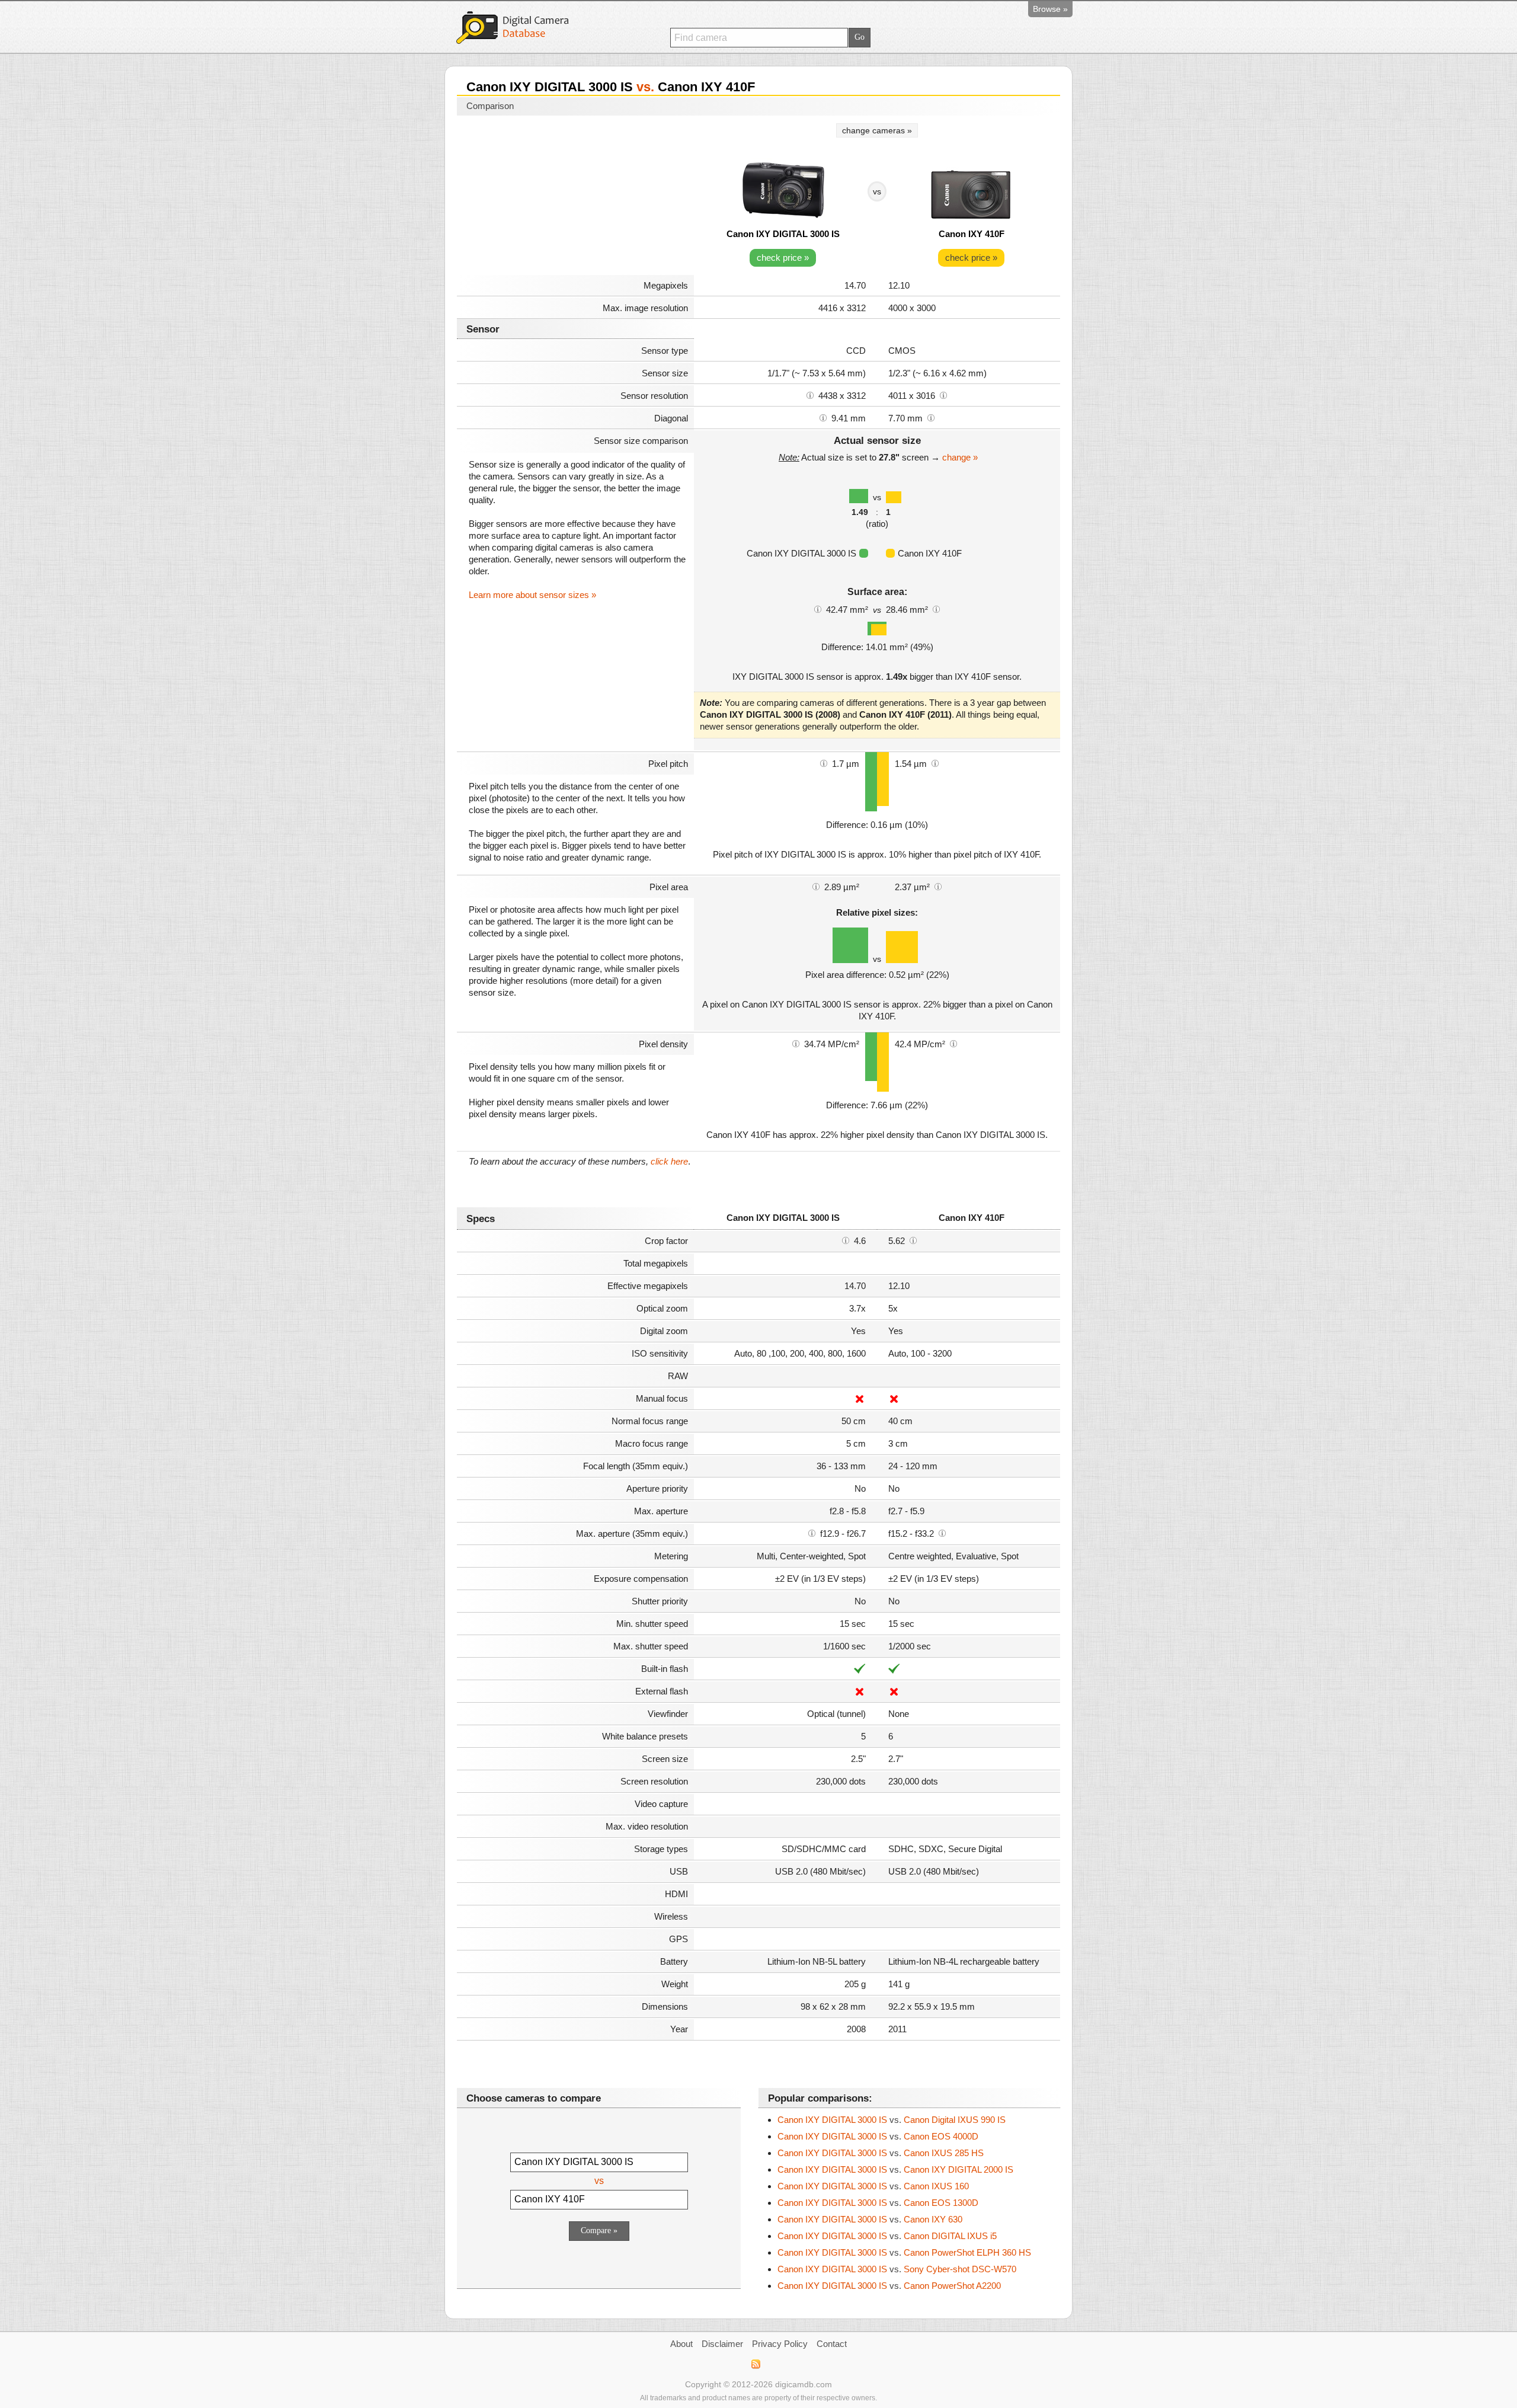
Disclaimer (722, 2344)
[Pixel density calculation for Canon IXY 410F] (953, 1043)
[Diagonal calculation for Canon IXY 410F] (931, 417)
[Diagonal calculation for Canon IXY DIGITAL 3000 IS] (823, 417)
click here (669, 1161)
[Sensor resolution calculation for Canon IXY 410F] (943, 395)
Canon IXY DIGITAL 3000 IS (783, 234)
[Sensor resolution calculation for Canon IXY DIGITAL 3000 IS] (810, 395)
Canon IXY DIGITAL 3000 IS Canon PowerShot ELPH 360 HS (904, 2252)
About (681, 2344)
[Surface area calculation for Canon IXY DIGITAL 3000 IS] (818, 609)
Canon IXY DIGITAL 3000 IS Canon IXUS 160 (873, 2186)
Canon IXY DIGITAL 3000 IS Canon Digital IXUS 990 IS (892, 2120)
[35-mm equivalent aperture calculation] (812, 1533)
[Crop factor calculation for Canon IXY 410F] (913, 1240)
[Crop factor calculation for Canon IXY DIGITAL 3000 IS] (846, 1240)
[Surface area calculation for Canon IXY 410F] (936, 609)
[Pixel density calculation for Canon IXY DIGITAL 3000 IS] (796, 1043)
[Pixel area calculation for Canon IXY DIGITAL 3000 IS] (816, 886)
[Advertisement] (575, 197)
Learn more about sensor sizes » (532, 595)
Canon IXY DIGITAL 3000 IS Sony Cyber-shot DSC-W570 (897, 2269)
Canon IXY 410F (972, 234)
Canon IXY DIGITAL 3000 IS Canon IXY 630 (870, 2219)
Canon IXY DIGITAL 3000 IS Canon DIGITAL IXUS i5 (887, 2236)
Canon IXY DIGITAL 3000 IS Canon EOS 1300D (878, 2203)
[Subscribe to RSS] (755, 2364)
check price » (783, 258)
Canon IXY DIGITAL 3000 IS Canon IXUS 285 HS (881, 2153)
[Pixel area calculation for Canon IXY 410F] (938, 886)
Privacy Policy (780, 2344)
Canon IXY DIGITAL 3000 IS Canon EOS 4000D (878, 2136)
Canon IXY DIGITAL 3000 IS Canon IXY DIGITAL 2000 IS (895, 2169)
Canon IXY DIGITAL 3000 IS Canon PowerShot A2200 (889, 2286)
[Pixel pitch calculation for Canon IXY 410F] (935, 763)
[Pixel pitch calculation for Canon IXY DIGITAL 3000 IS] (824, 763)
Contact (832, 2344)
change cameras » (877, 130)
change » (960, 457)
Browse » (1050, 9)
